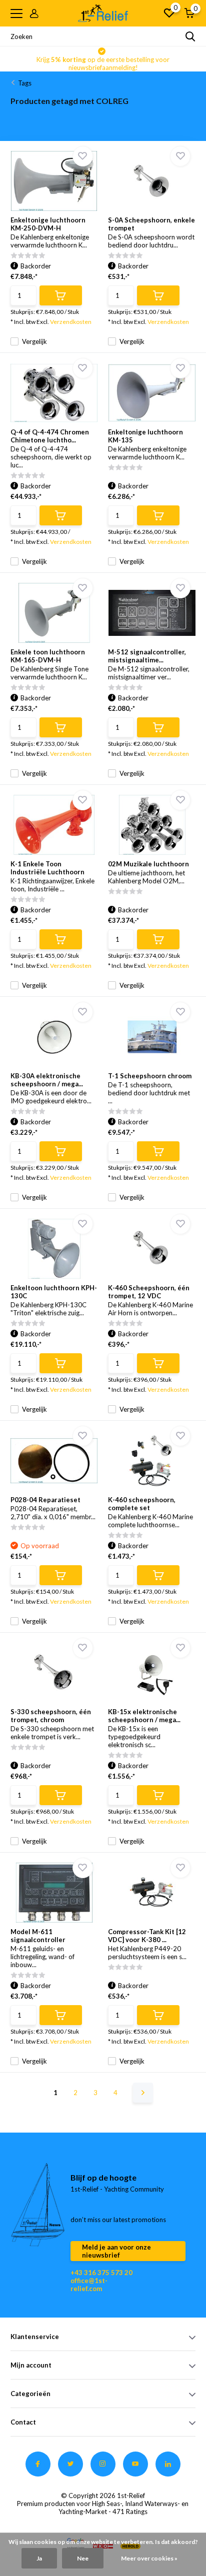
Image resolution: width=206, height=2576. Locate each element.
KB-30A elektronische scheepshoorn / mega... (47, 1080)
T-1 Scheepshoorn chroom (150, 1076)
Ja (39, 2558)
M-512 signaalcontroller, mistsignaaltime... (147, 656)
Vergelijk (34, 341)
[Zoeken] (190, 36)
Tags (25, 83)
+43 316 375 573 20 (101, 2273)
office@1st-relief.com (89, 2285)
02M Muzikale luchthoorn (148, 864)
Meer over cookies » (149, 2558)
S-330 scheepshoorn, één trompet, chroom (51, 1716)
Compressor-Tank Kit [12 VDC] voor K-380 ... (147, 1936)
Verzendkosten (71, 322)
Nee (83, 2558)
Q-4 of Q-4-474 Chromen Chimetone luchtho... (50, 436)
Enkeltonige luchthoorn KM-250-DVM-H (48, 224)
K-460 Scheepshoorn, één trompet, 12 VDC (149, 1292)
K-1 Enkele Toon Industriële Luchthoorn (47, 868)
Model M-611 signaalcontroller (38, 1936)
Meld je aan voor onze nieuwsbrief (116, 2251)
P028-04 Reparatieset (45, 1500)
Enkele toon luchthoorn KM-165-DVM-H (48, 656)
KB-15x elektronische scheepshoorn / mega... (144, 1716)
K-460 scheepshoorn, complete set (142, 1504)
